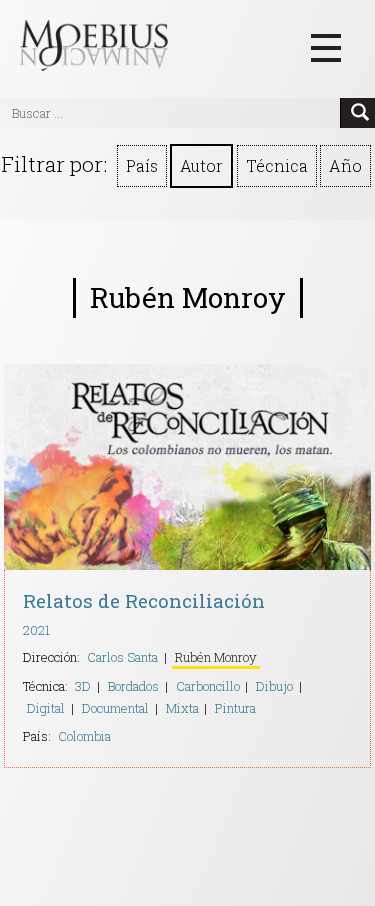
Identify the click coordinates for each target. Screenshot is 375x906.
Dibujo (274, 686)
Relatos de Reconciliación (144, 600)
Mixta (182, 708)
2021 (36, 630)
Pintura (235, 708)
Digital (46, 708)
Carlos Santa (122, 657)
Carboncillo (208, 686)
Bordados (133, 686)
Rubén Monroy (216, 657)
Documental (115, 708)
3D (83, 686)
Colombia (84, 736)
